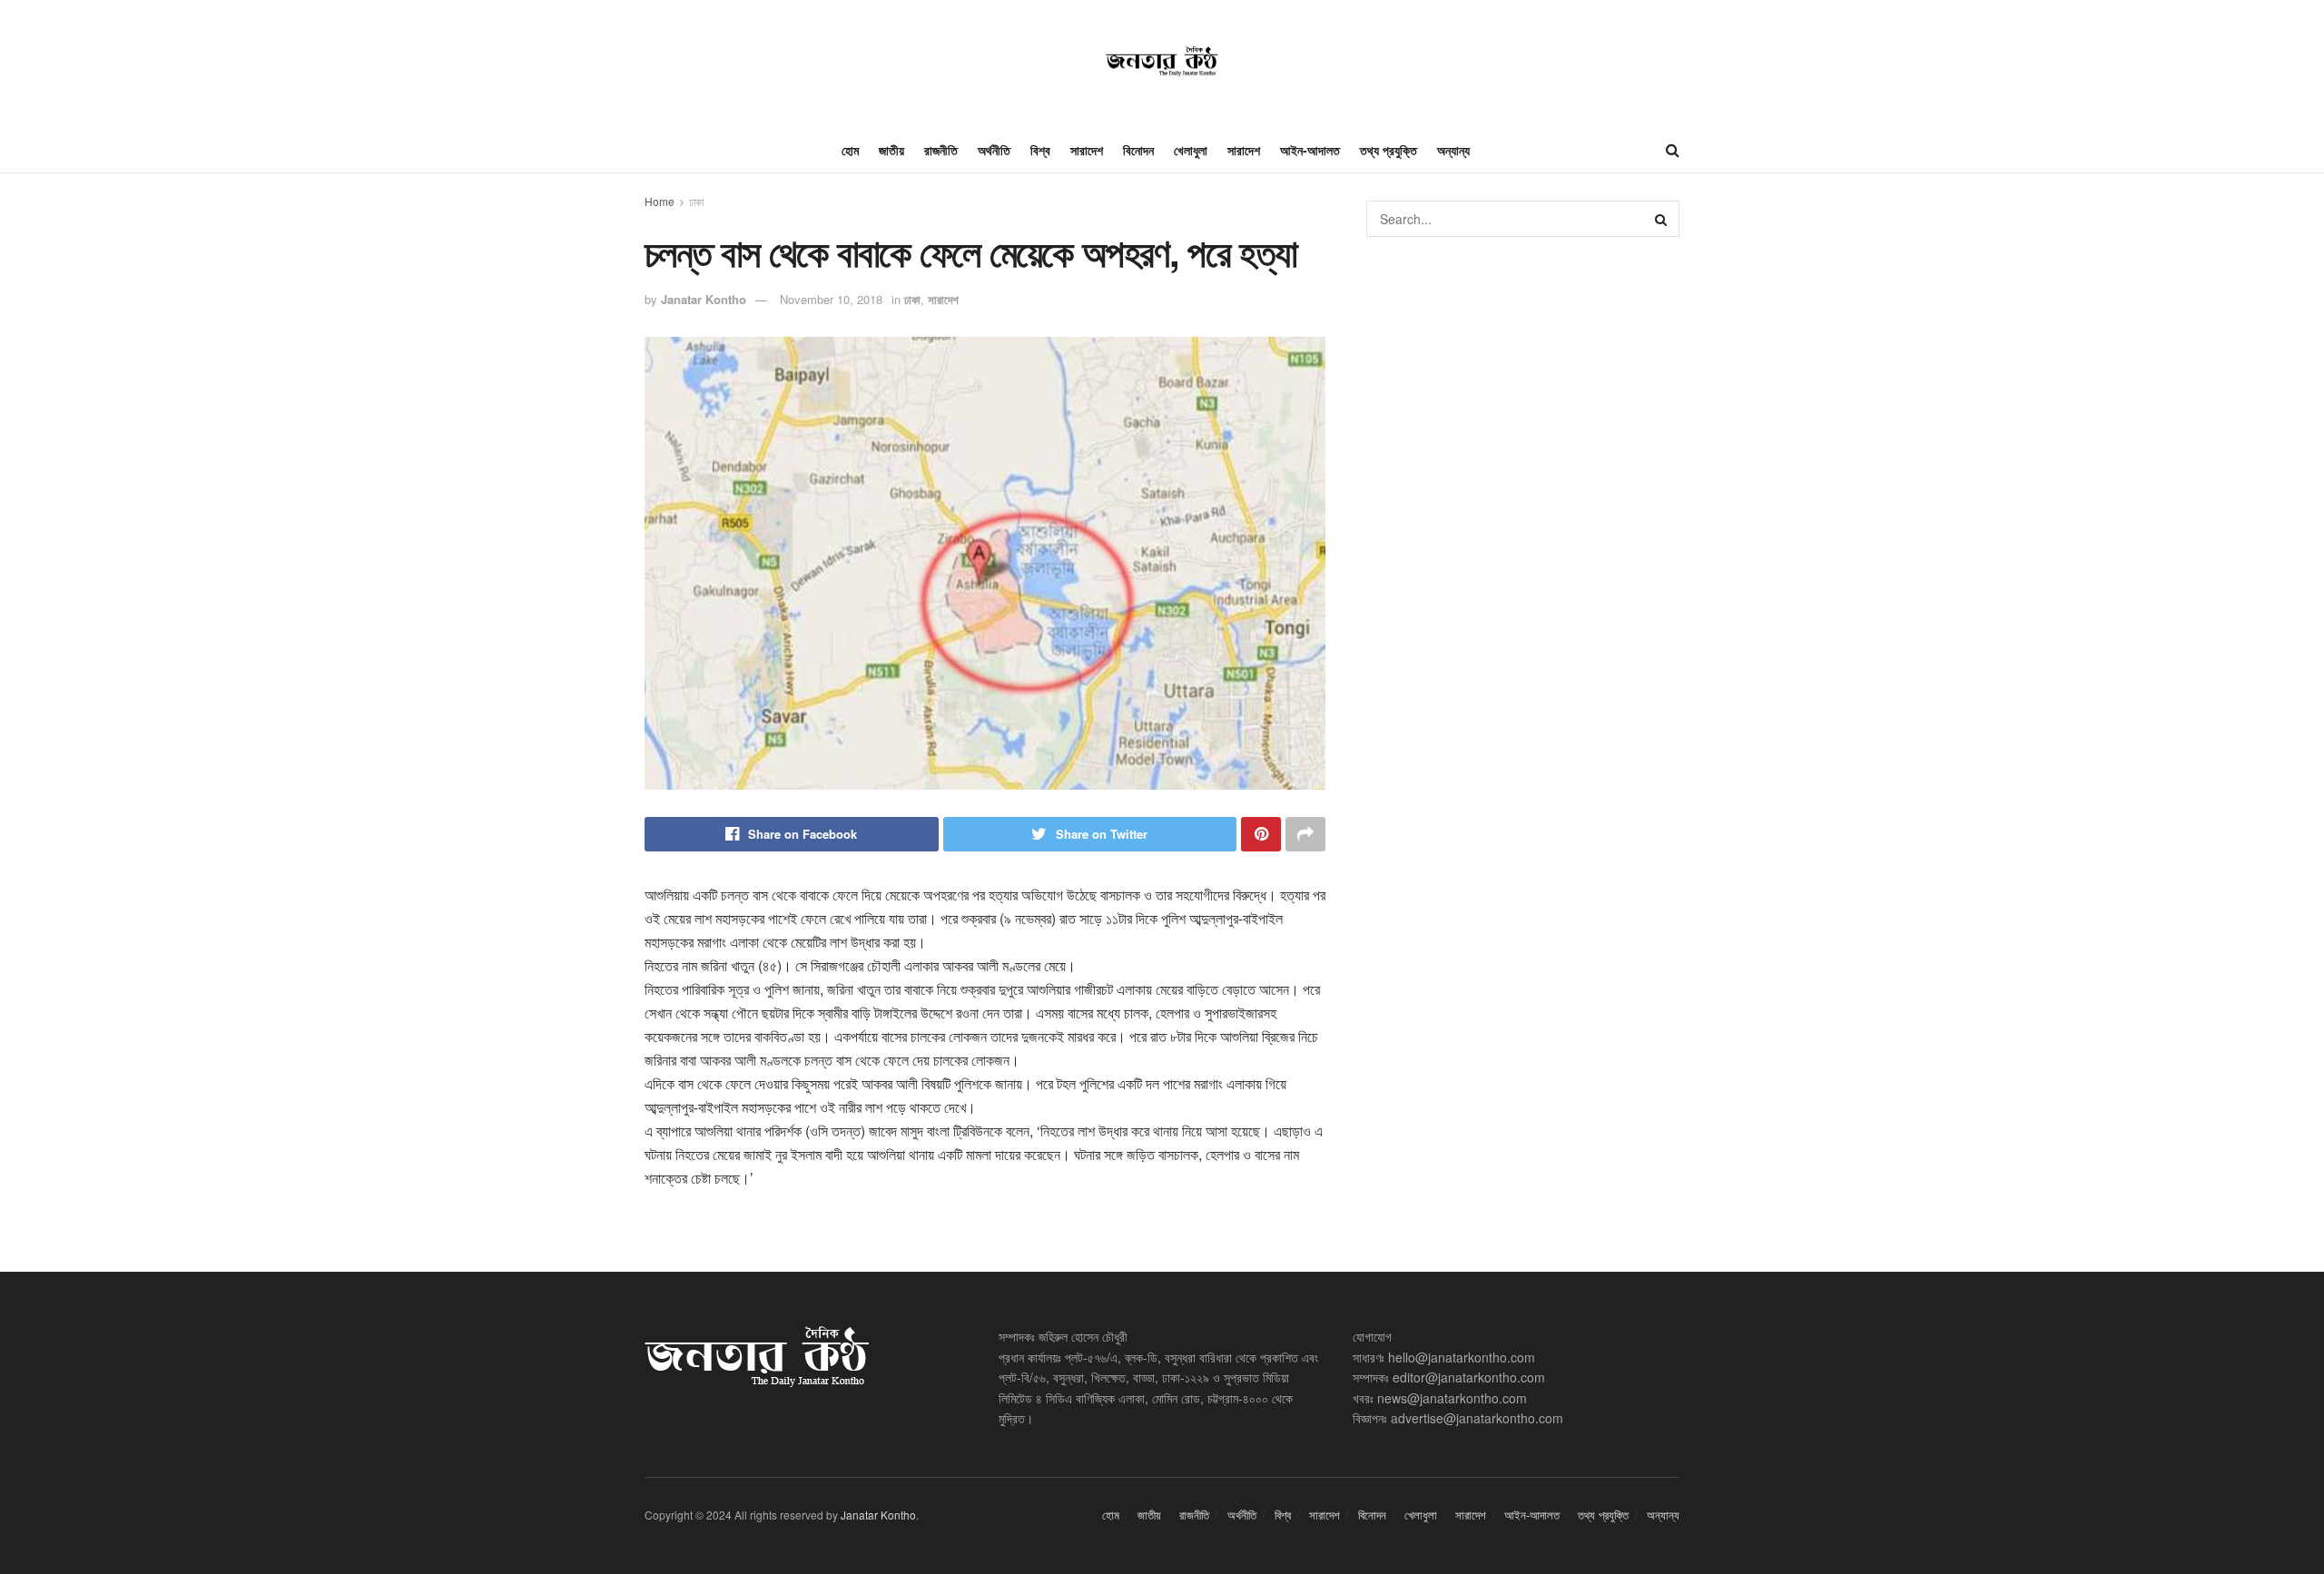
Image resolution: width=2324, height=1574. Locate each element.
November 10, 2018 (831, 299)
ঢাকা (696, 201)
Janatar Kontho (704, 299)
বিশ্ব (1040, 150)
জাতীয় (891, 150)
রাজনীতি (941, 150)
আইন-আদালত (1310, 150)
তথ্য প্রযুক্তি (1388, 150)
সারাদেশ (1087, 150)
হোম (850, 150)
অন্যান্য (1453, 150)
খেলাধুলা (1191, 150)
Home (660, 201)
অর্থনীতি (994, 150)
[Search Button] (1661, 219)
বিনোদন (1138, 150)
